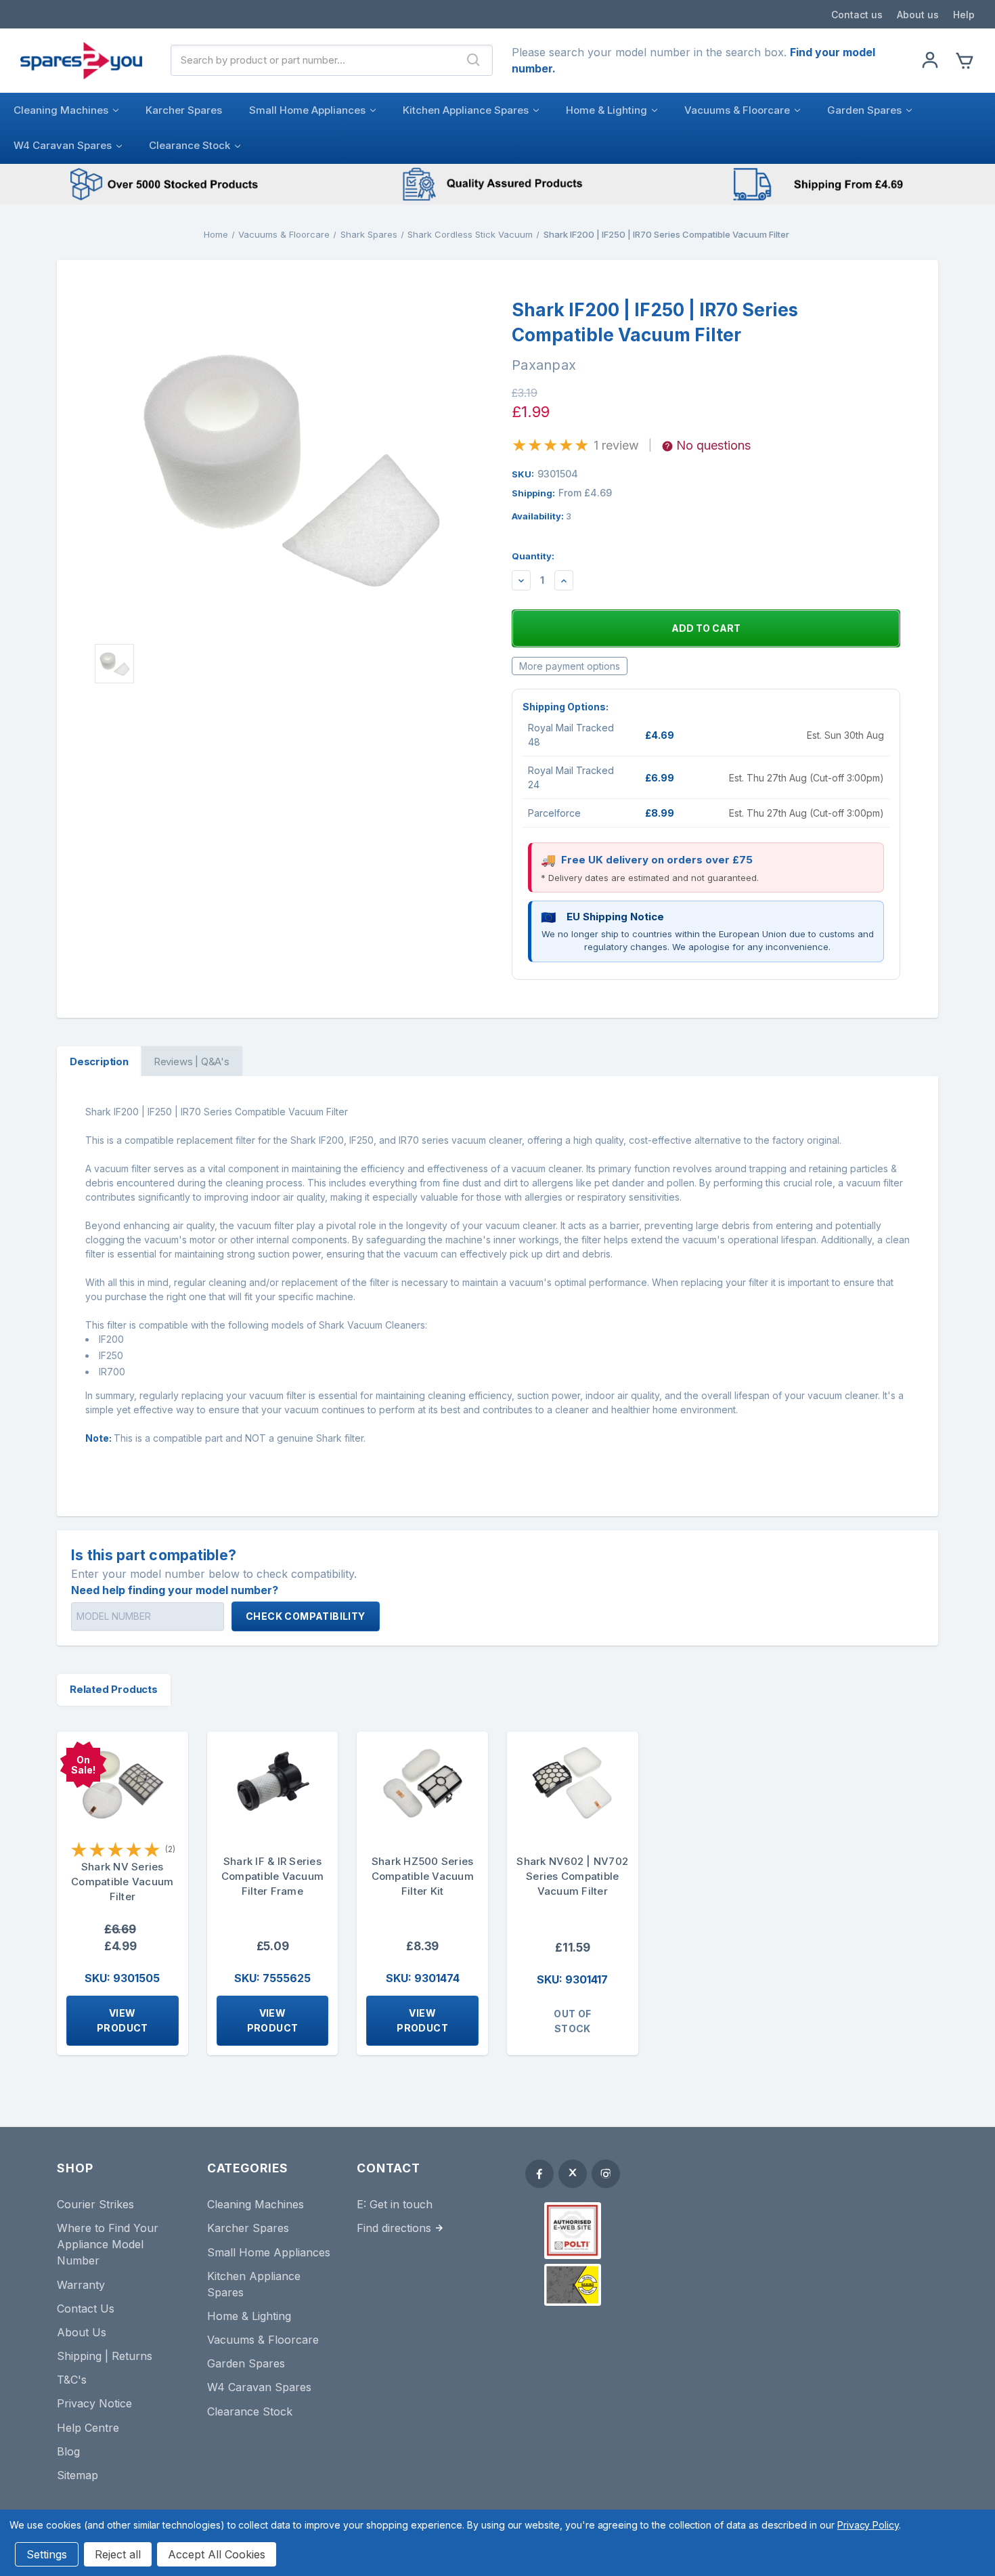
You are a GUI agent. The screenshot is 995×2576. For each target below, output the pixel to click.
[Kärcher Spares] (573, 2285)
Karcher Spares (184, 110)
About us (918, 15)
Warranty (81, 2285)
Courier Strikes (95, 2204)
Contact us (857, 15)
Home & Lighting (606, 110)
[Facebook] (539, 2174)
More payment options (570, 666)
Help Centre (88, 2428)
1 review (616, 445)
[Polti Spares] (573, 2231)
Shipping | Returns (105, 2356)
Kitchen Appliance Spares (466, 110)
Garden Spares (864, 110)
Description (99, 1061)
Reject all (118, 2554)
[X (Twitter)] (573, 2174)
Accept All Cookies (217, 2554)
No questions (713, 445)
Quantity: (533, 556)
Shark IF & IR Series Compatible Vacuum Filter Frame (272, 1876)
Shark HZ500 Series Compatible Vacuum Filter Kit (423, 1876)
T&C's (72, 2380)
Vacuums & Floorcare (737, 110)
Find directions (394, 2228)
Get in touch (401, 2204)
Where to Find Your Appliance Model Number (108, 2244)
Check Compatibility (306, 1616)
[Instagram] (606, 2174)
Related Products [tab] (114, 1689)
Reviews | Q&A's (192, 1061)
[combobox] (313, 60)
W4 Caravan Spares (63, 145)
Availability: (541, 516)
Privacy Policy (868, 2525)
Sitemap (78, 2475)
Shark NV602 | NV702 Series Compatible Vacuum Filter (572, 1876)
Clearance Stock (190, 145)
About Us (82, 2332)
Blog (68, 2451)
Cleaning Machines (61, 110)
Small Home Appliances (307, 110)
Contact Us (86, 2309)
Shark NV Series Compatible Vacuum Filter (122, 1882)
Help (964, 15)
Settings (47, 2554)
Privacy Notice (94, 2403)
